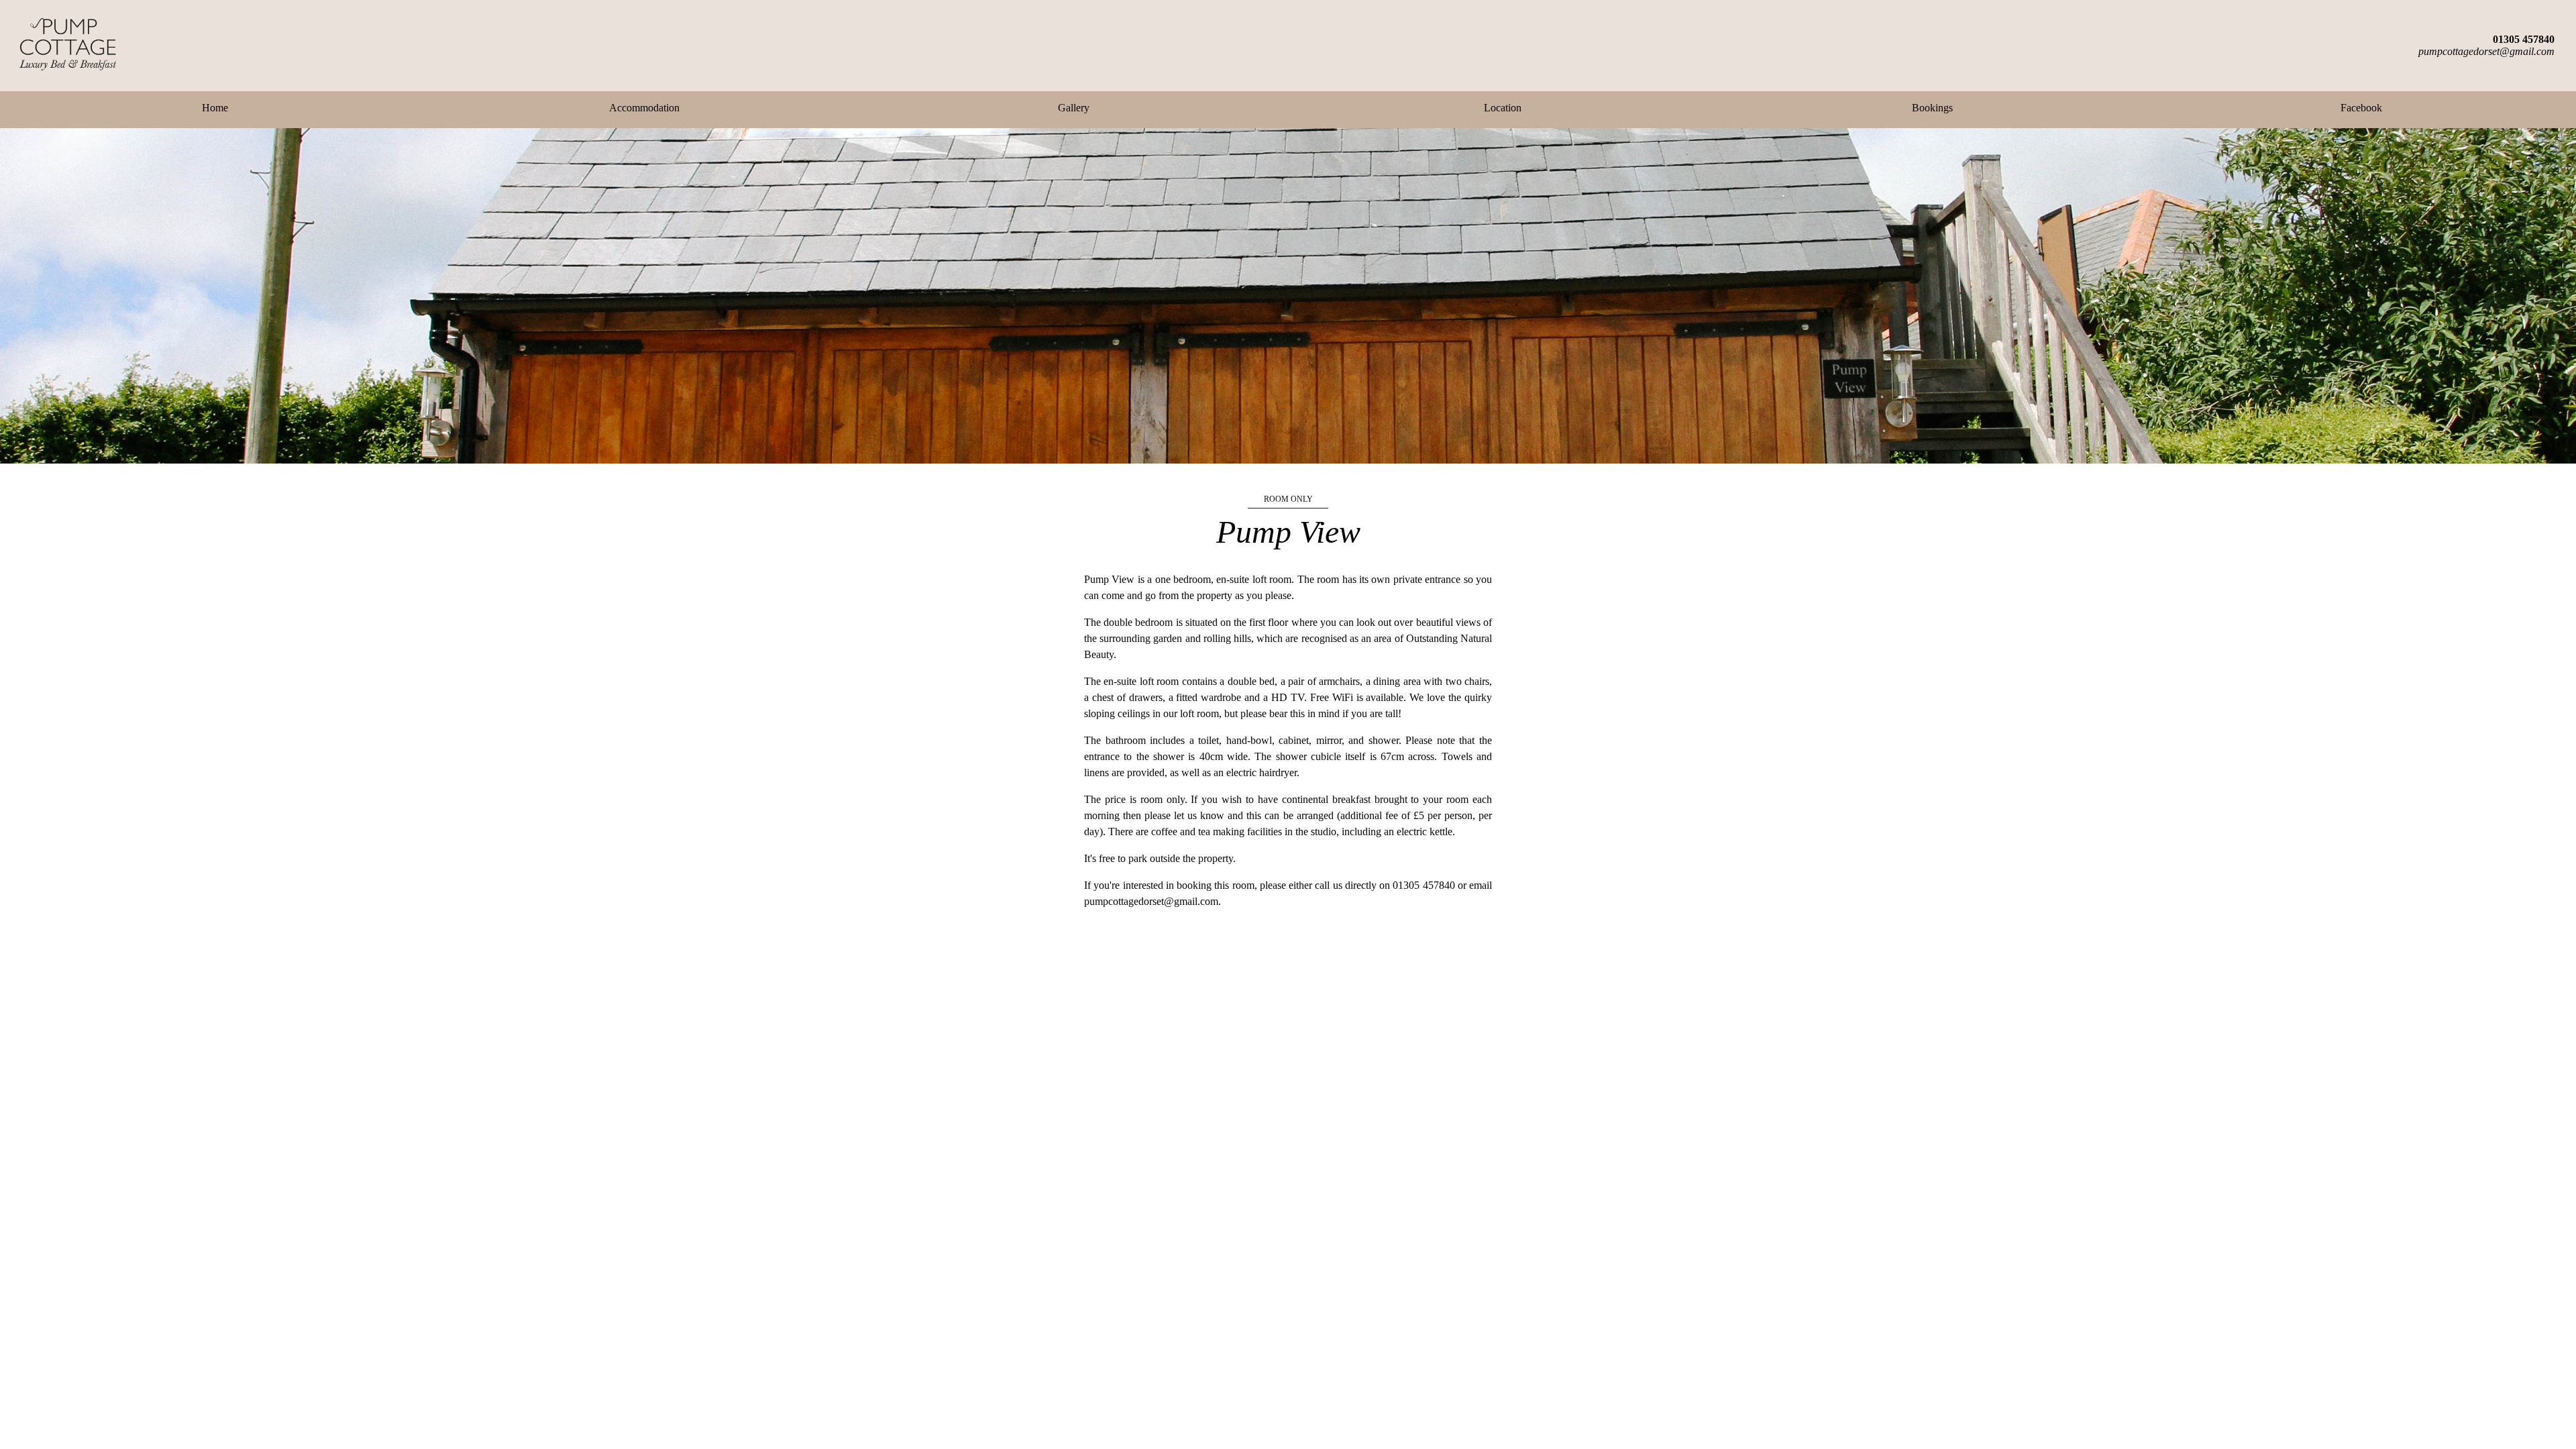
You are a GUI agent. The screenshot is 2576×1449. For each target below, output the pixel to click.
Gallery (1074, 108)
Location (1503, 108)
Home (215, 108)
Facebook (2361, 108)
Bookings (1932, 108)
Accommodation (644, 108)
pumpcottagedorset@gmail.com (2486, 51)
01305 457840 (2524, 39)
